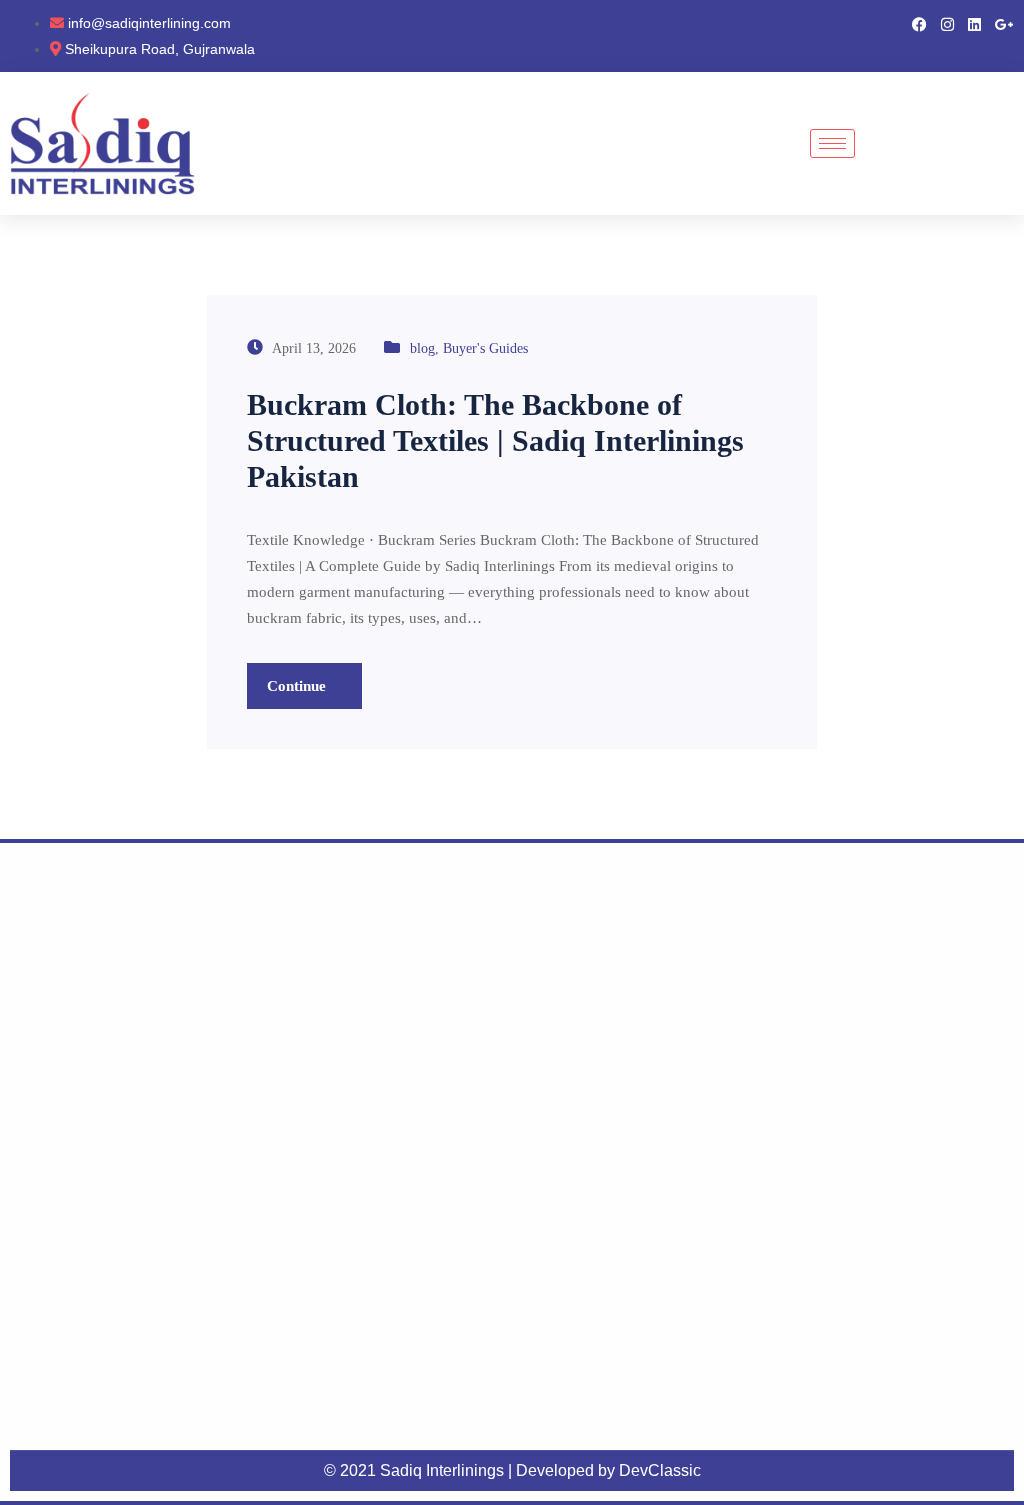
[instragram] (947, 23)
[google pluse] (1004, 23)
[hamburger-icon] (832, 143)
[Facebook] (919, 23)
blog (422, 348)
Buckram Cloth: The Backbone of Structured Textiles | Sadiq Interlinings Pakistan (495, 440)
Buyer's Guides (485, 348)
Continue (298, 686)
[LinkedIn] (974, 23)
